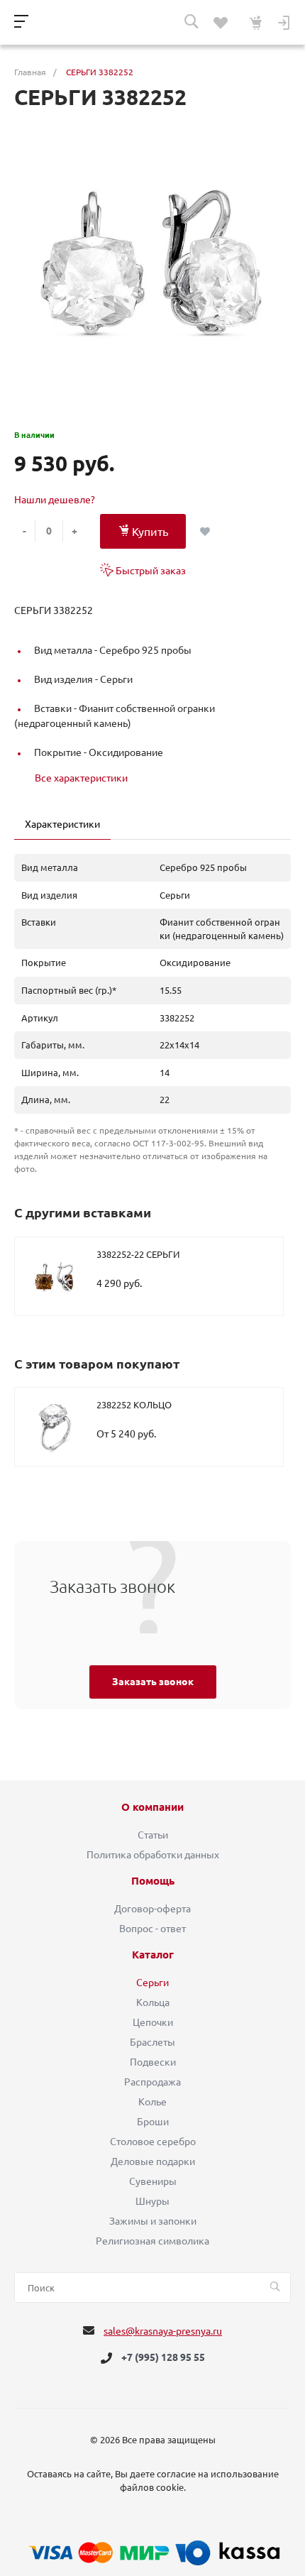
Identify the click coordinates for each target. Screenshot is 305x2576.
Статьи (153, 1835)
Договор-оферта (152, 1909)
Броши (153, 2122)
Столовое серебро (153, 2142)
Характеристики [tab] (62, 824)
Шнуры (152, 2201)
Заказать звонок (153, 1682)
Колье (152, 2102)
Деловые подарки (153, 2161)
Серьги (152, 1983)
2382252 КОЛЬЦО (134, 1405)
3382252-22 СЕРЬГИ (138, 1254)
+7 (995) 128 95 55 (163, 2358)
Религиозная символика (152, 2241)
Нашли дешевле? (55, 500)
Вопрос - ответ (152, 1929)
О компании (152, 1807)
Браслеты (152, 2042)
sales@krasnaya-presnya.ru (163, 2331)
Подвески (153, 2062)
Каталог (153, 1955)
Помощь (153, 1881)
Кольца (153, 2002)
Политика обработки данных (153, 1855)
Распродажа (152, 2082)
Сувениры (153, 2181)
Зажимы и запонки (153, 2221)
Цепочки (153, 2022)
